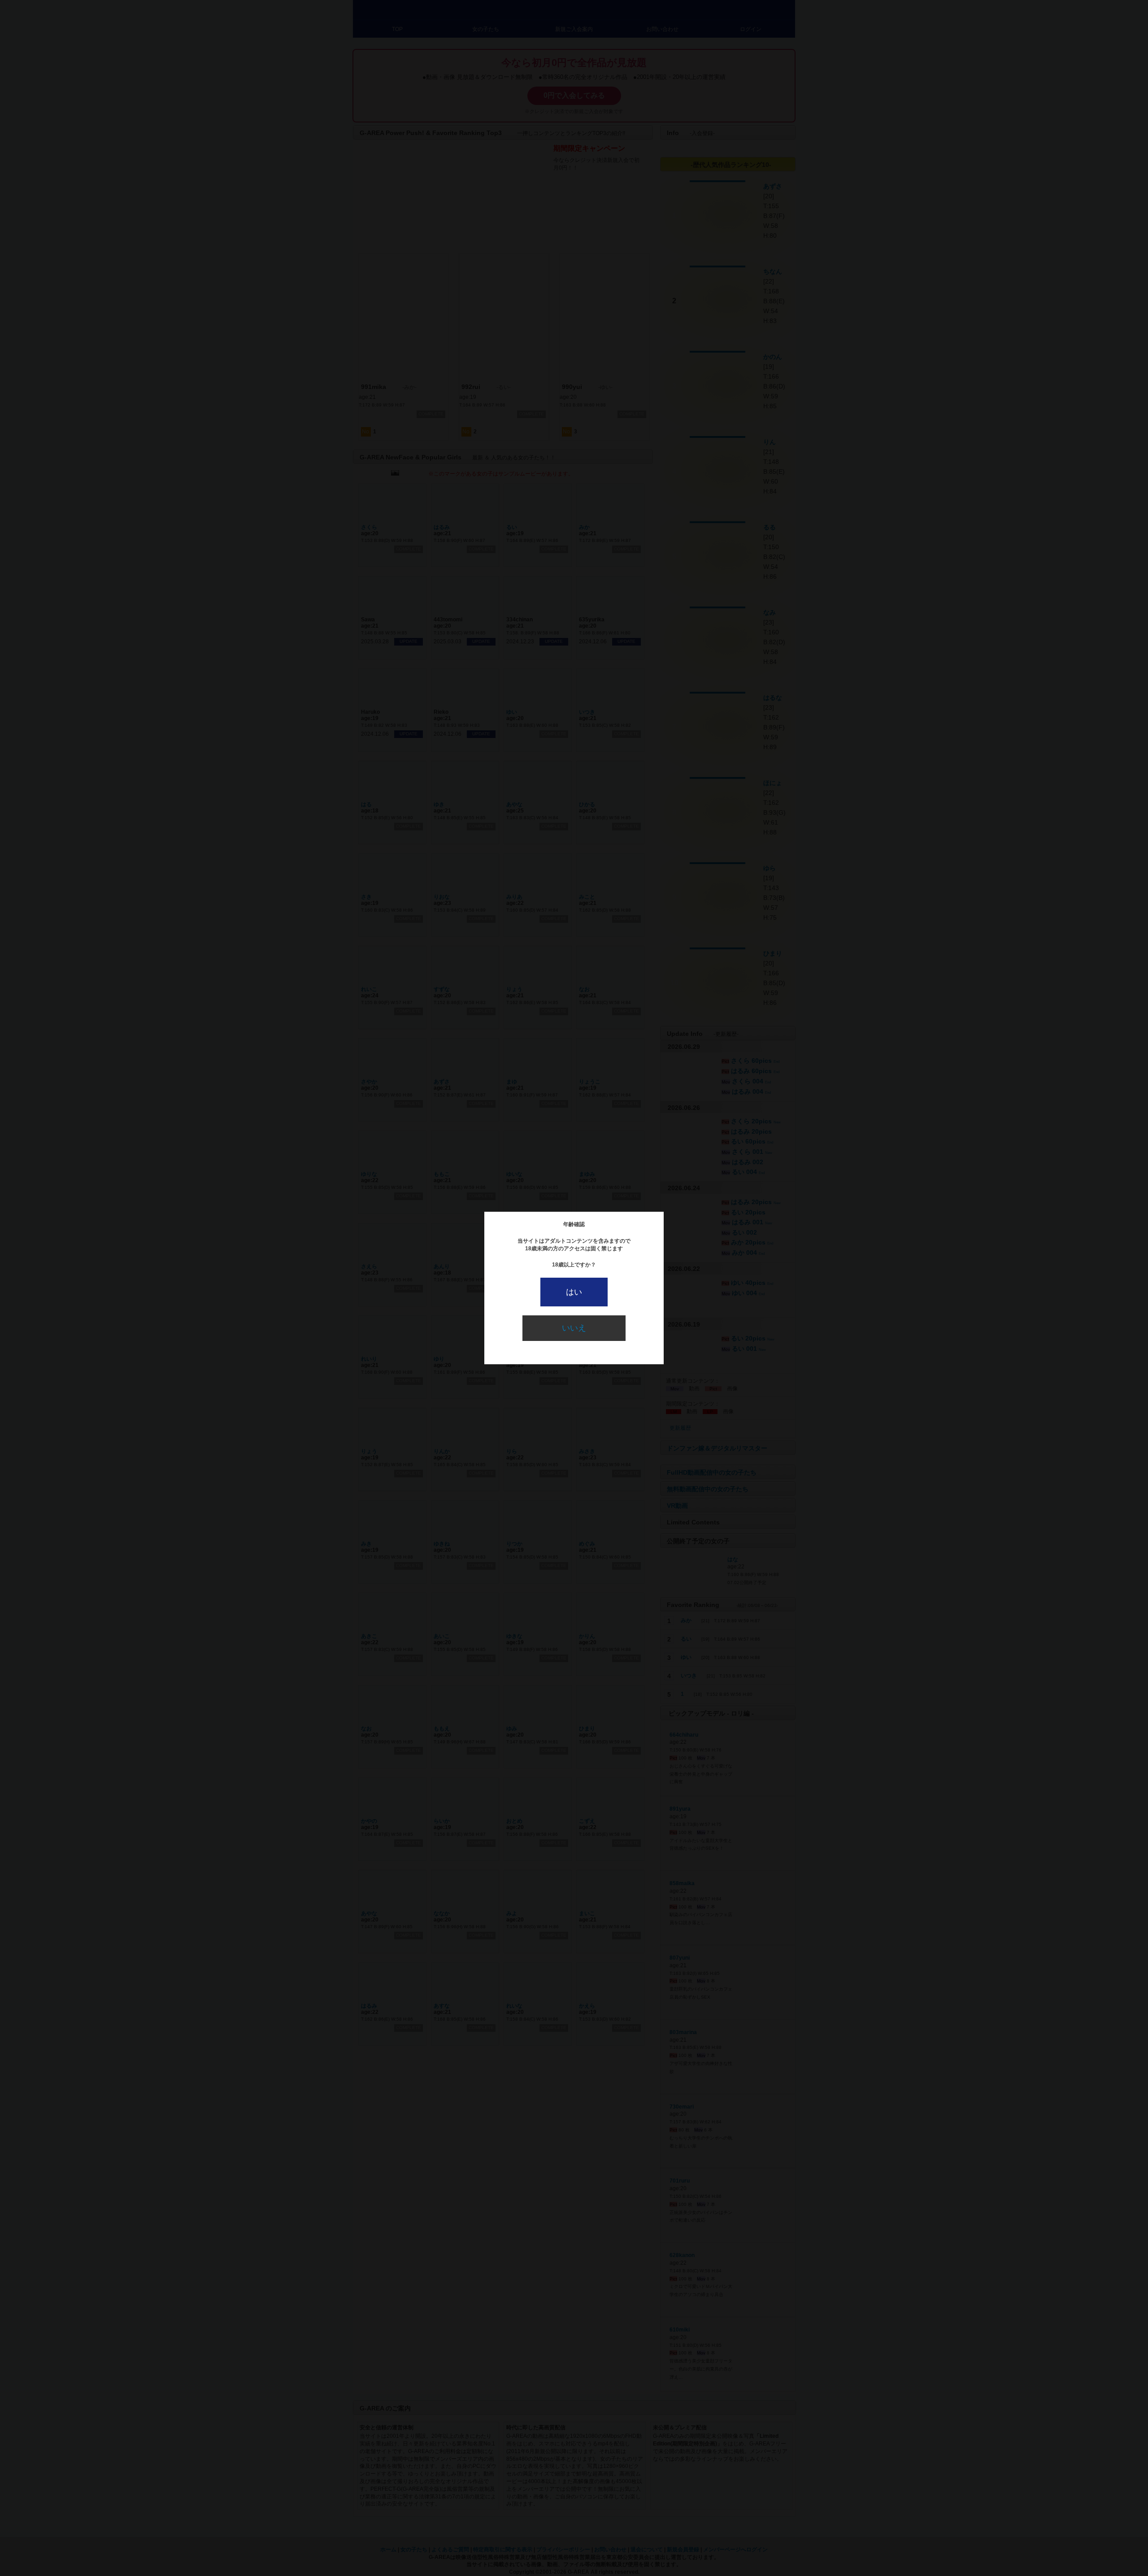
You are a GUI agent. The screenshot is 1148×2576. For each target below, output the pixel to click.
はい (574, 1292)
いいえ (574, 1328)
